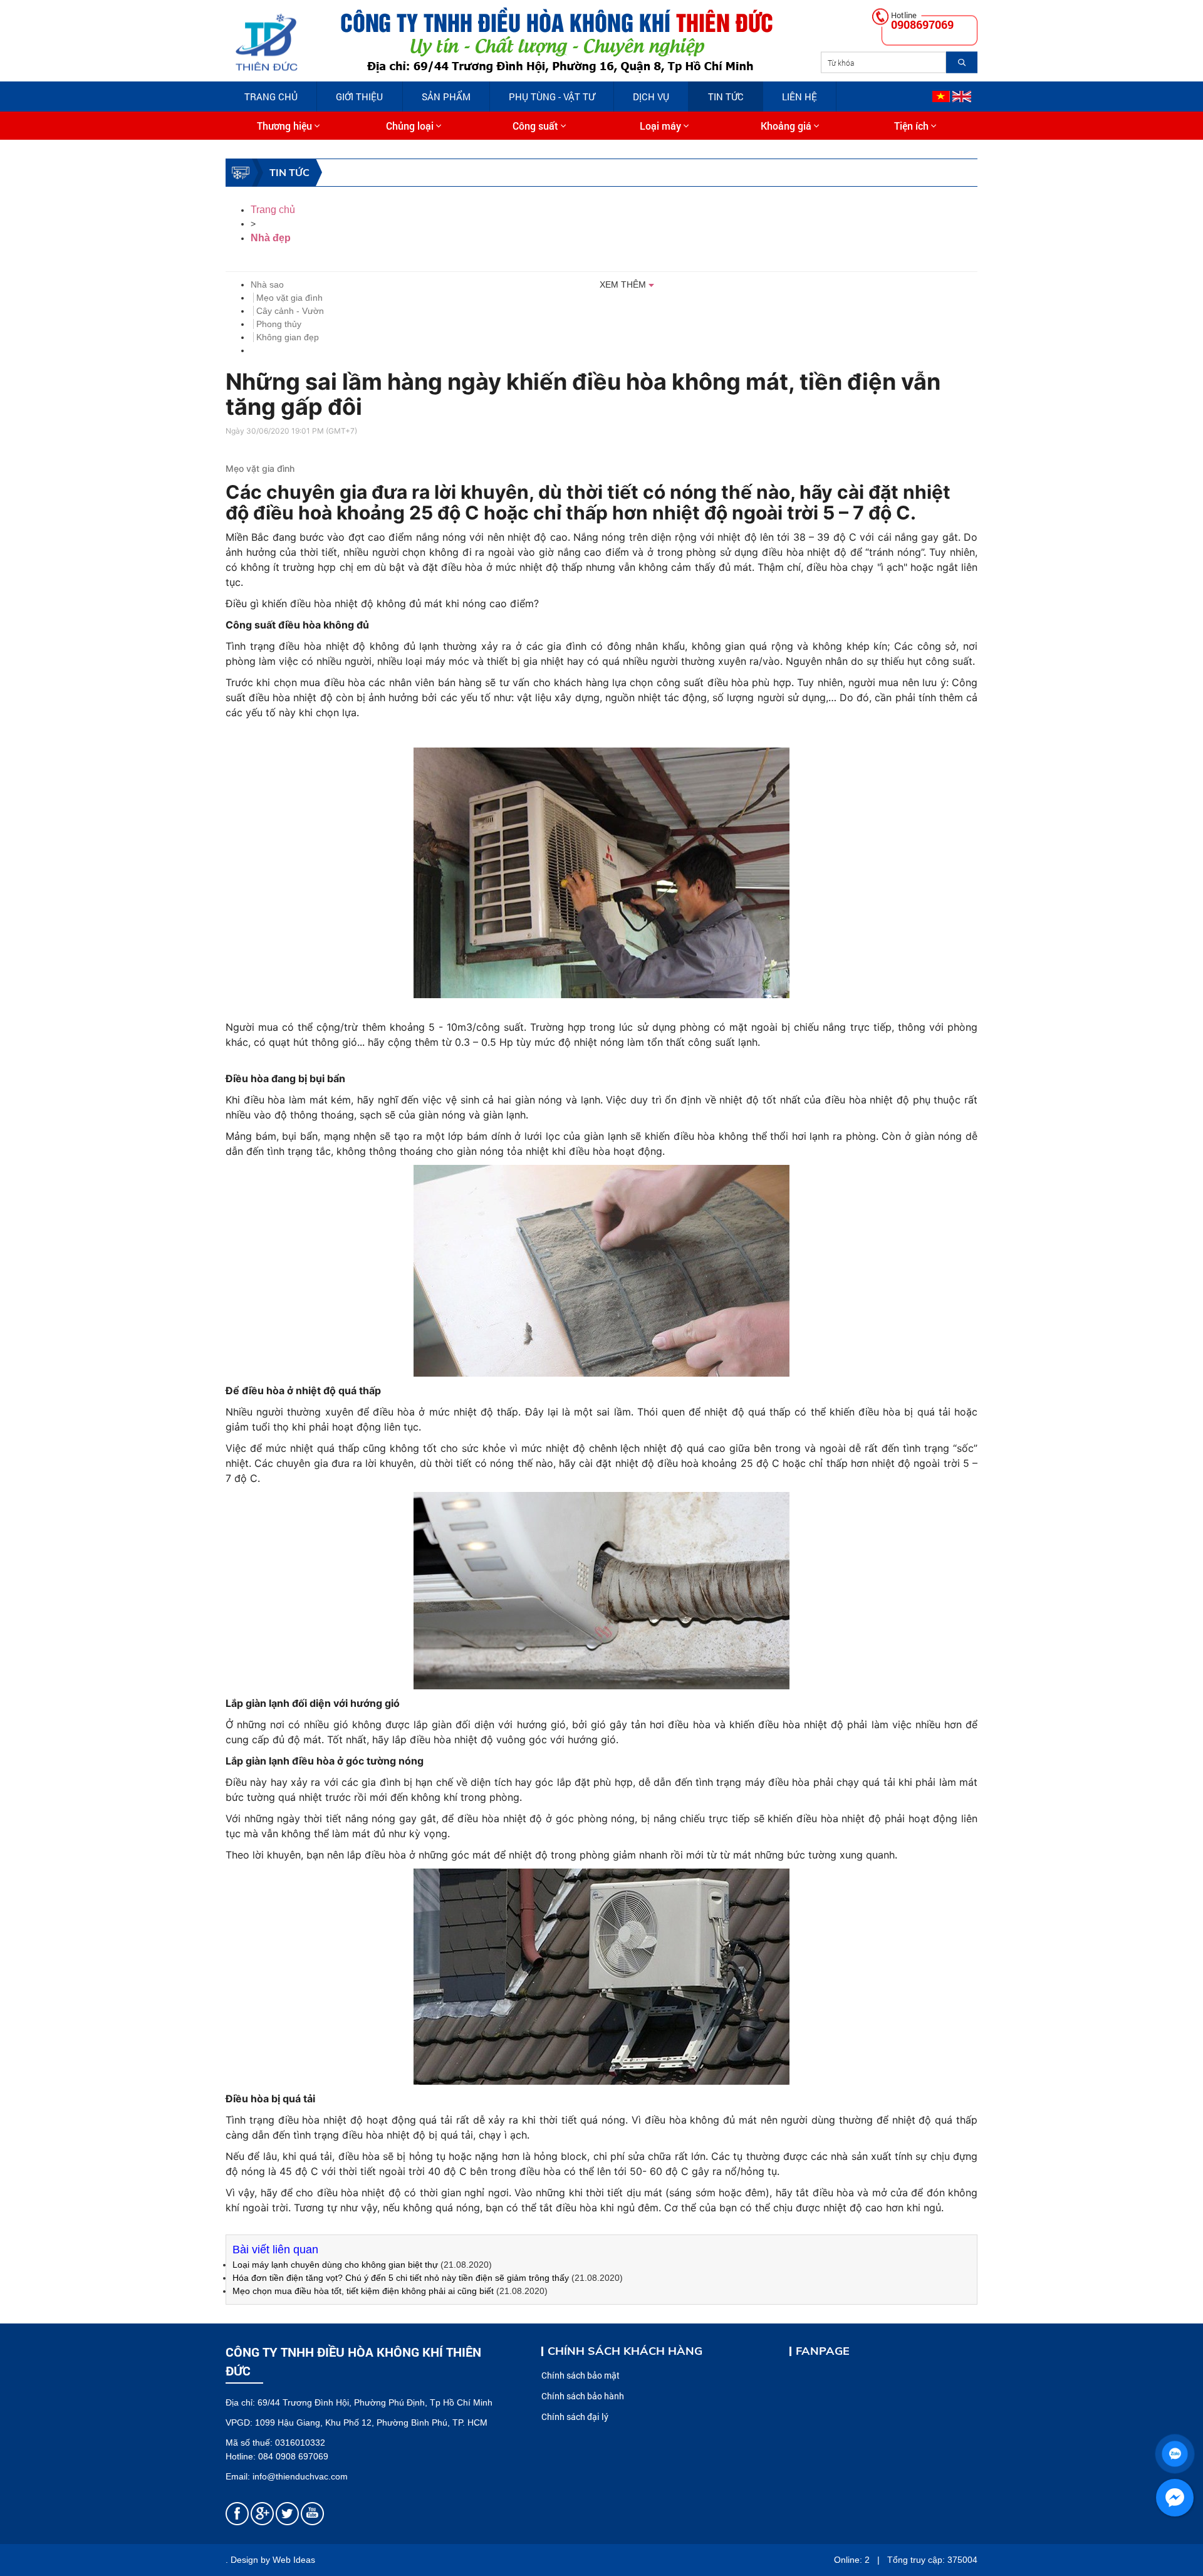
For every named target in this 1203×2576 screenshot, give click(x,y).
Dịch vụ (651, 96)
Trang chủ (271, 96)
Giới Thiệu (359, 96)
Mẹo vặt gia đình (289, 298)
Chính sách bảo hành (583, 2396)
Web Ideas (294, 2560)
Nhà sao (267, 284)
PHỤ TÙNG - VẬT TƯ (552, 96)
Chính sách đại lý (575, 2417)
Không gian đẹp (288, 337)
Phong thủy (279, 324)
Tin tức (726, 96)
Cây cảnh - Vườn (290, 311)
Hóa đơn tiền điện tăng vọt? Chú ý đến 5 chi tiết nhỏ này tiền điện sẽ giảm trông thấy (401, 2278)
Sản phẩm (446, 96)
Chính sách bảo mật (581, 2375)
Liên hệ (799, 96)
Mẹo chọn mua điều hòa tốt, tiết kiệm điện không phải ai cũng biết (363, 2291)
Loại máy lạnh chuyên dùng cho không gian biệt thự (336, 2265)
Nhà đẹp (271, 238)
